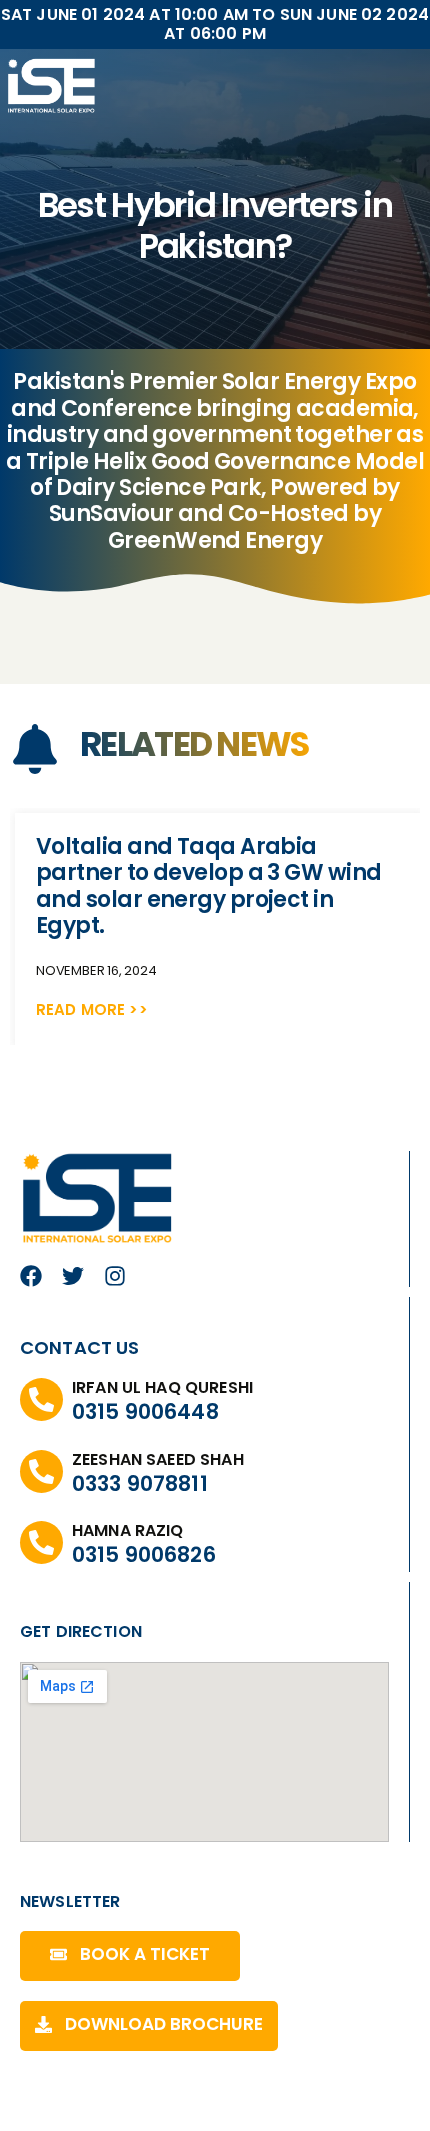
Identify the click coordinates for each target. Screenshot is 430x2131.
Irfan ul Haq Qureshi (162, 1387)
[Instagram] (115, 1276)
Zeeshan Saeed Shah (158, 1459)
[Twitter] (73, 1276)
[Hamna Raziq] (41, 1542)
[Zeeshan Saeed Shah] (41, 1471)
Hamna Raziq (128, 1530)
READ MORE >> (92, 1009)
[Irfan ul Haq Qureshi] (41, 1399)
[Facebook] (31, 1276)
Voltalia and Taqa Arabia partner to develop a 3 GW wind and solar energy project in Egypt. (209, 886)
